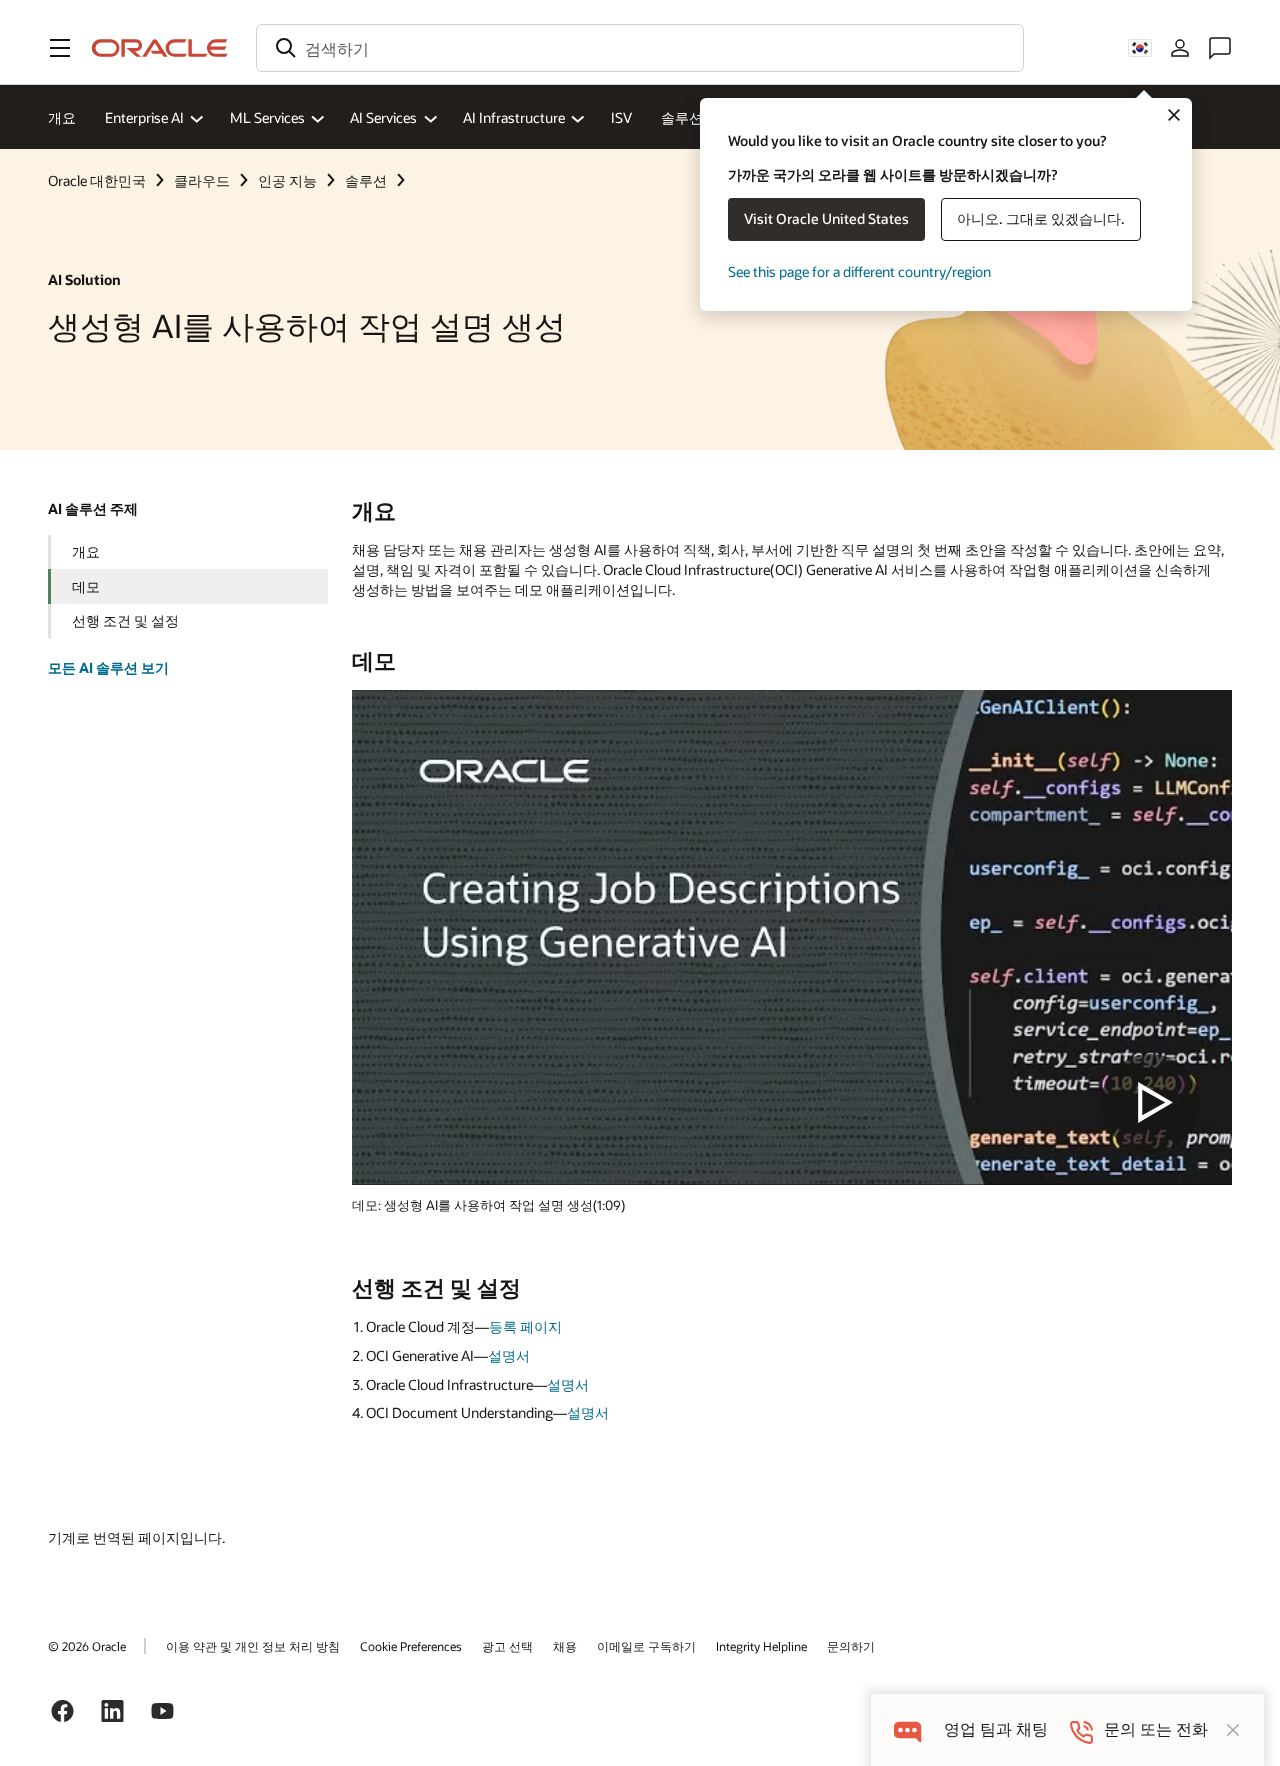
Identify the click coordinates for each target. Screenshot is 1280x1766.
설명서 (509, 1355)
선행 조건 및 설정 (125, 620)
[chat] (907, 1729)
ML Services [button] (267, 117)
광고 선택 (507, 1646)
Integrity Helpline (761, 1646)
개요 (62, 117)
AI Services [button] (383, 117)
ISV (621, 117)
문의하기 (851, 1646)
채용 (565, 1646)
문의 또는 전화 (1156, 1729)
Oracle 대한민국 (97, 180)
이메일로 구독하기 (646, 1646)
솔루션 (682, 117)
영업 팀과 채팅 (996, 1729)
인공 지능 (287, 180)
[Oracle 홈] (160, 48)
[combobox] (640, 48)
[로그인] (1180, 48)
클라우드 (202, 180)
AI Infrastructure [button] (514, 117)
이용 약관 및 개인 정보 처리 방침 (253, 1646)
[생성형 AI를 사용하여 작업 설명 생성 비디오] (792, 937)
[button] (60, 48)
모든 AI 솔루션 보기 (108, 667)
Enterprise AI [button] (144, 117)
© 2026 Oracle (87, 1646)
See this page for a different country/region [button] (859, 271)
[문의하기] (1220, 48)
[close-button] (1233, 1730)
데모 (86, 586)
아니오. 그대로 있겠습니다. (1041, 218)
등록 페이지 (525, 1326)
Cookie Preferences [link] (411, 1646)
